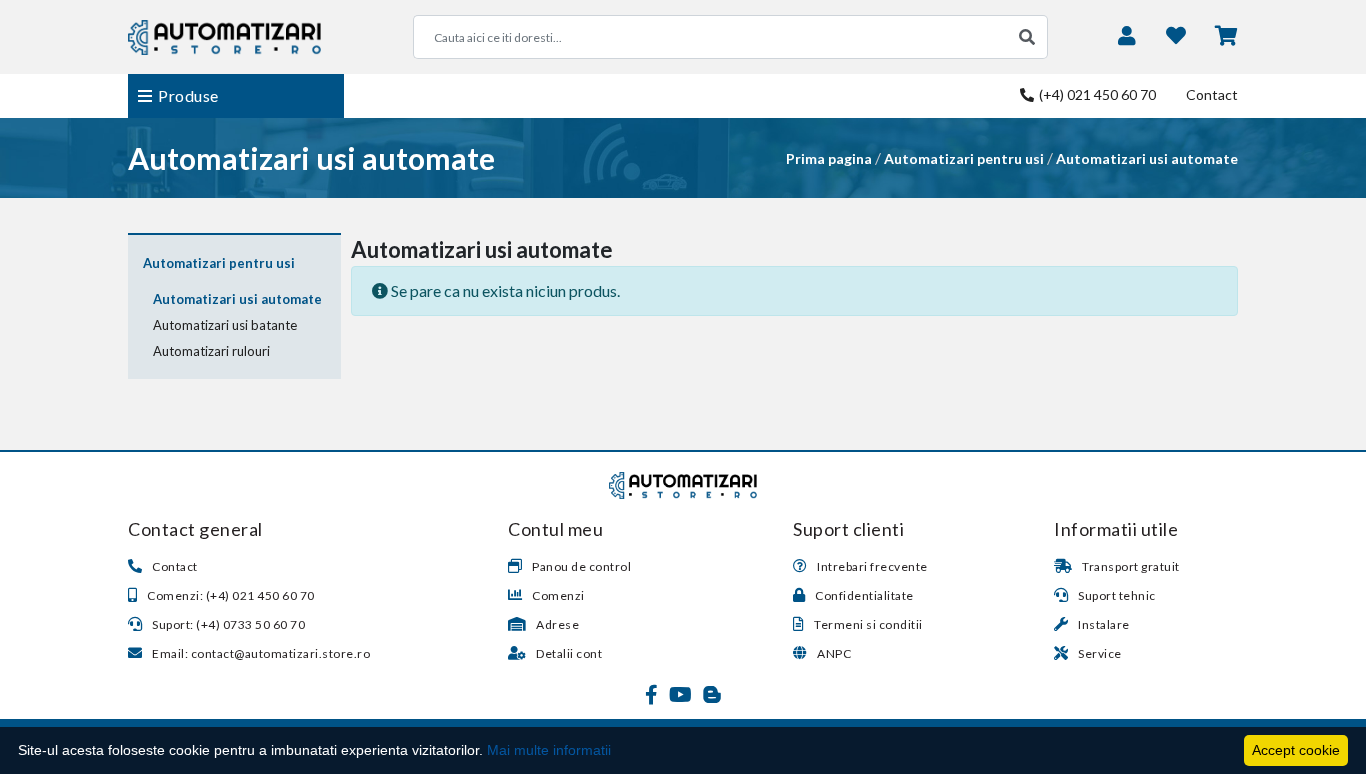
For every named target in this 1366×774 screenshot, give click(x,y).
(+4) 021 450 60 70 (1096, 94)
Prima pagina (829, 158)
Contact (1212, 94)
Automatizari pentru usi (964, 158)
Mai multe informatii (549, 750)
